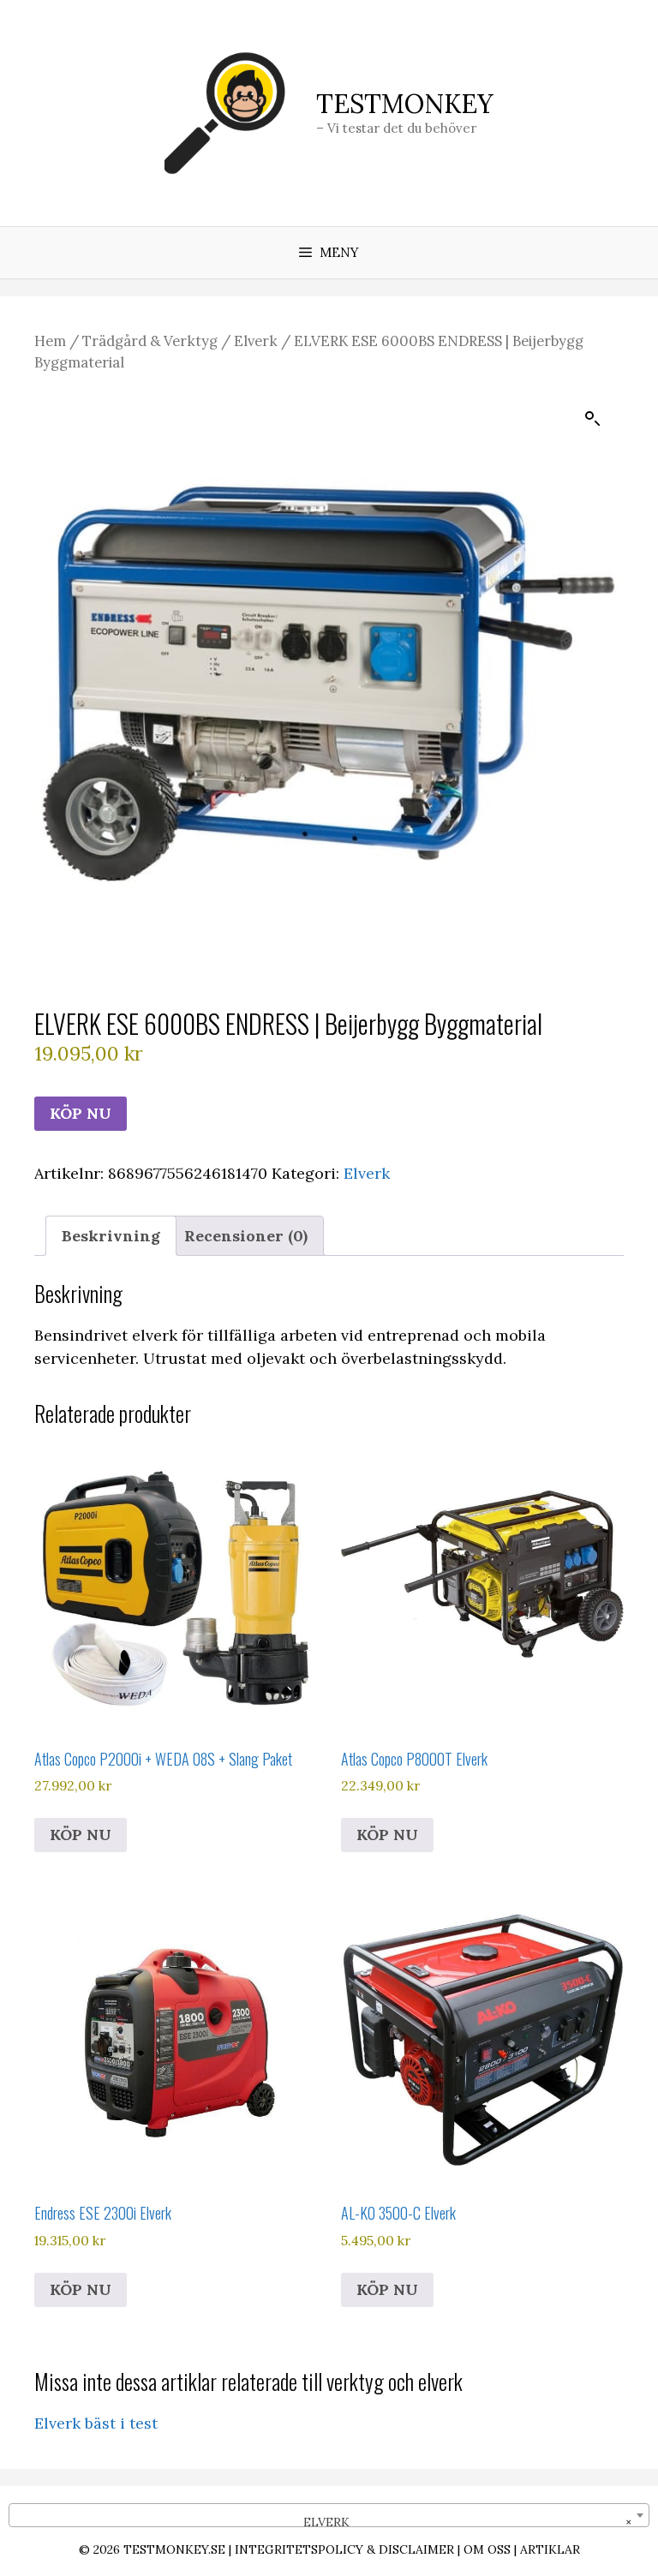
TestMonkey (405, 104)
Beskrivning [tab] (111, 1236)
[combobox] (329, 2515)
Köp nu (81, 1113)
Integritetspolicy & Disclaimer (344, 2549)
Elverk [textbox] (463, 2522)
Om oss (487, 2549)
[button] (593, 419)
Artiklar (550, 2549)
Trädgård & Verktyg (150, 341)
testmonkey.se (174, 2549)
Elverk (256, 341)
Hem (50, 341)
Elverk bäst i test (96, 2423)
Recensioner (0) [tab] (246, 1236)
